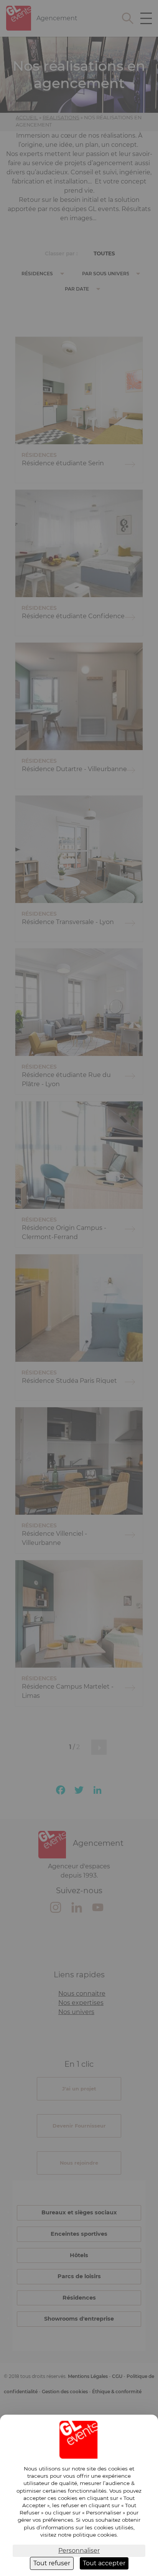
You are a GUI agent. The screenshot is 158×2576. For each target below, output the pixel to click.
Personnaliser (79, 2551)
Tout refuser (52, 2563)
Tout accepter (104, 2563)
